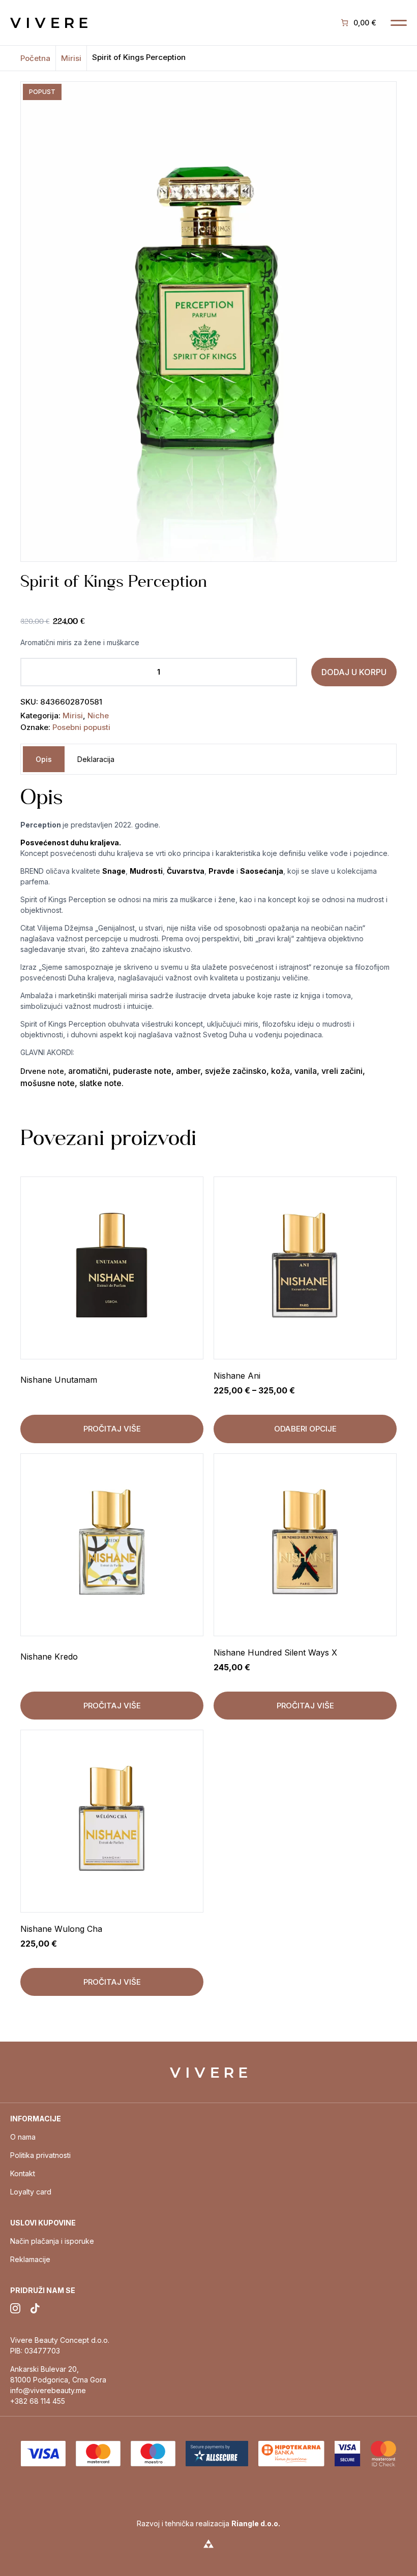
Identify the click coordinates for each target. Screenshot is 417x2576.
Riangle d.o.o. (256, 2523)
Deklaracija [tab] (96, 759)
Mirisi (71, 58)
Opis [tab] (44, 759)
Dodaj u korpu (354, 672)
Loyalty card (31, 2192)
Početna (35, 58)
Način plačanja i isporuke (52, 2241)
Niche (98, 715)
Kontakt (23, 2173)
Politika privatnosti (40, 2155)
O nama (23, 2137)
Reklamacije (30, 2259)
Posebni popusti (81, 727)
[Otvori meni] (399, 23)
